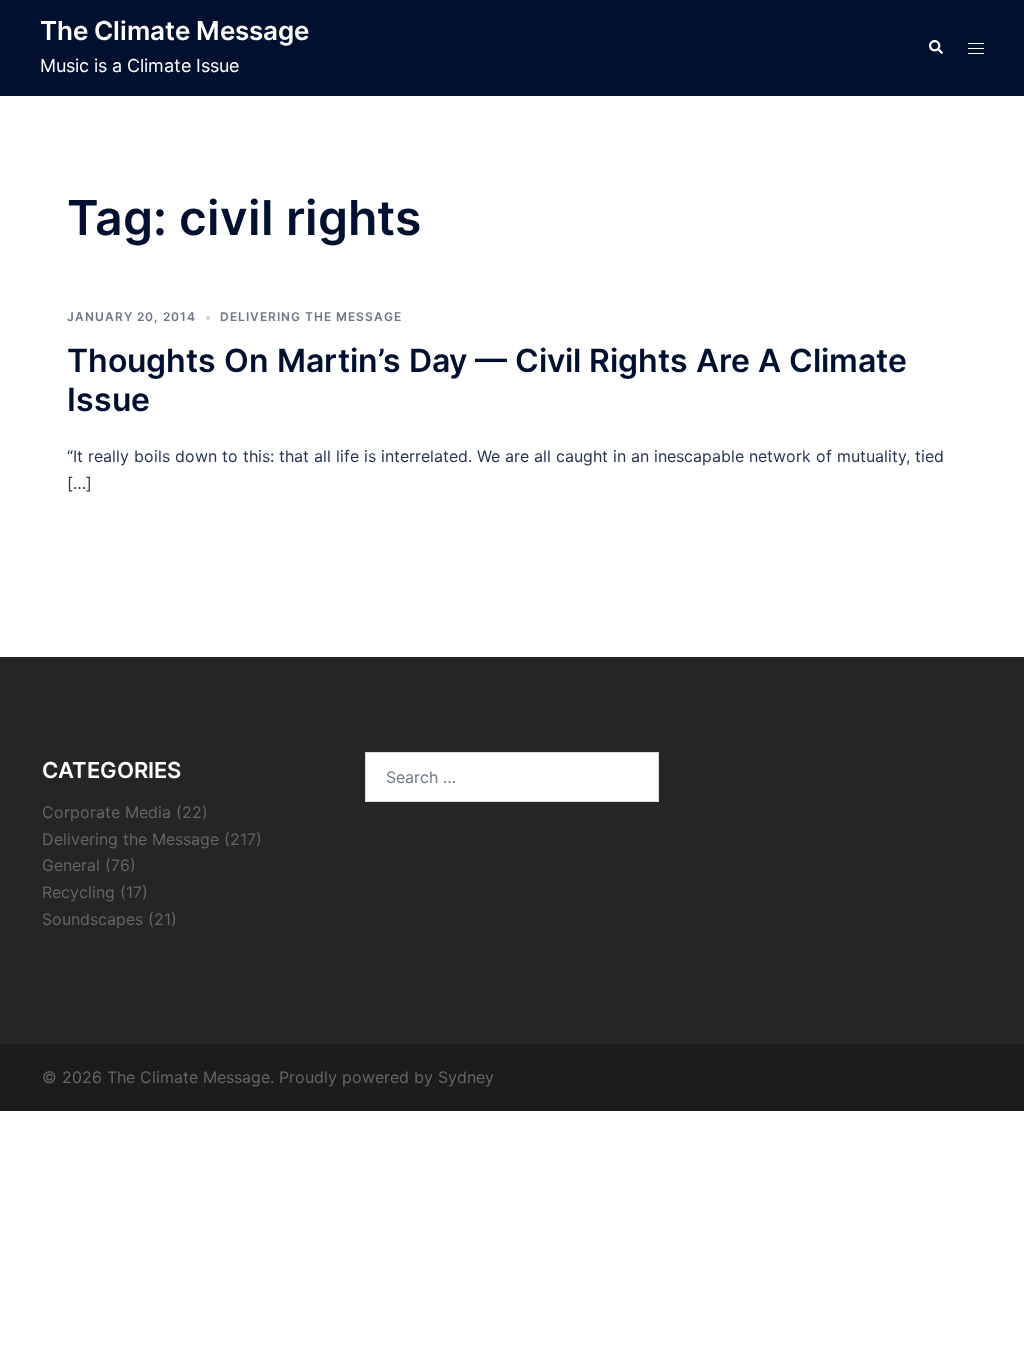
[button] (935, 48)
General (71, 865)
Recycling (78, 892)
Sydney (466, 1077)
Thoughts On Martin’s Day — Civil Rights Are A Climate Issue (487, 379)
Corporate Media (106, 812)
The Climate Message (174, 30)
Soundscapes (92, 919)
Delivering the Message (311, 316)
